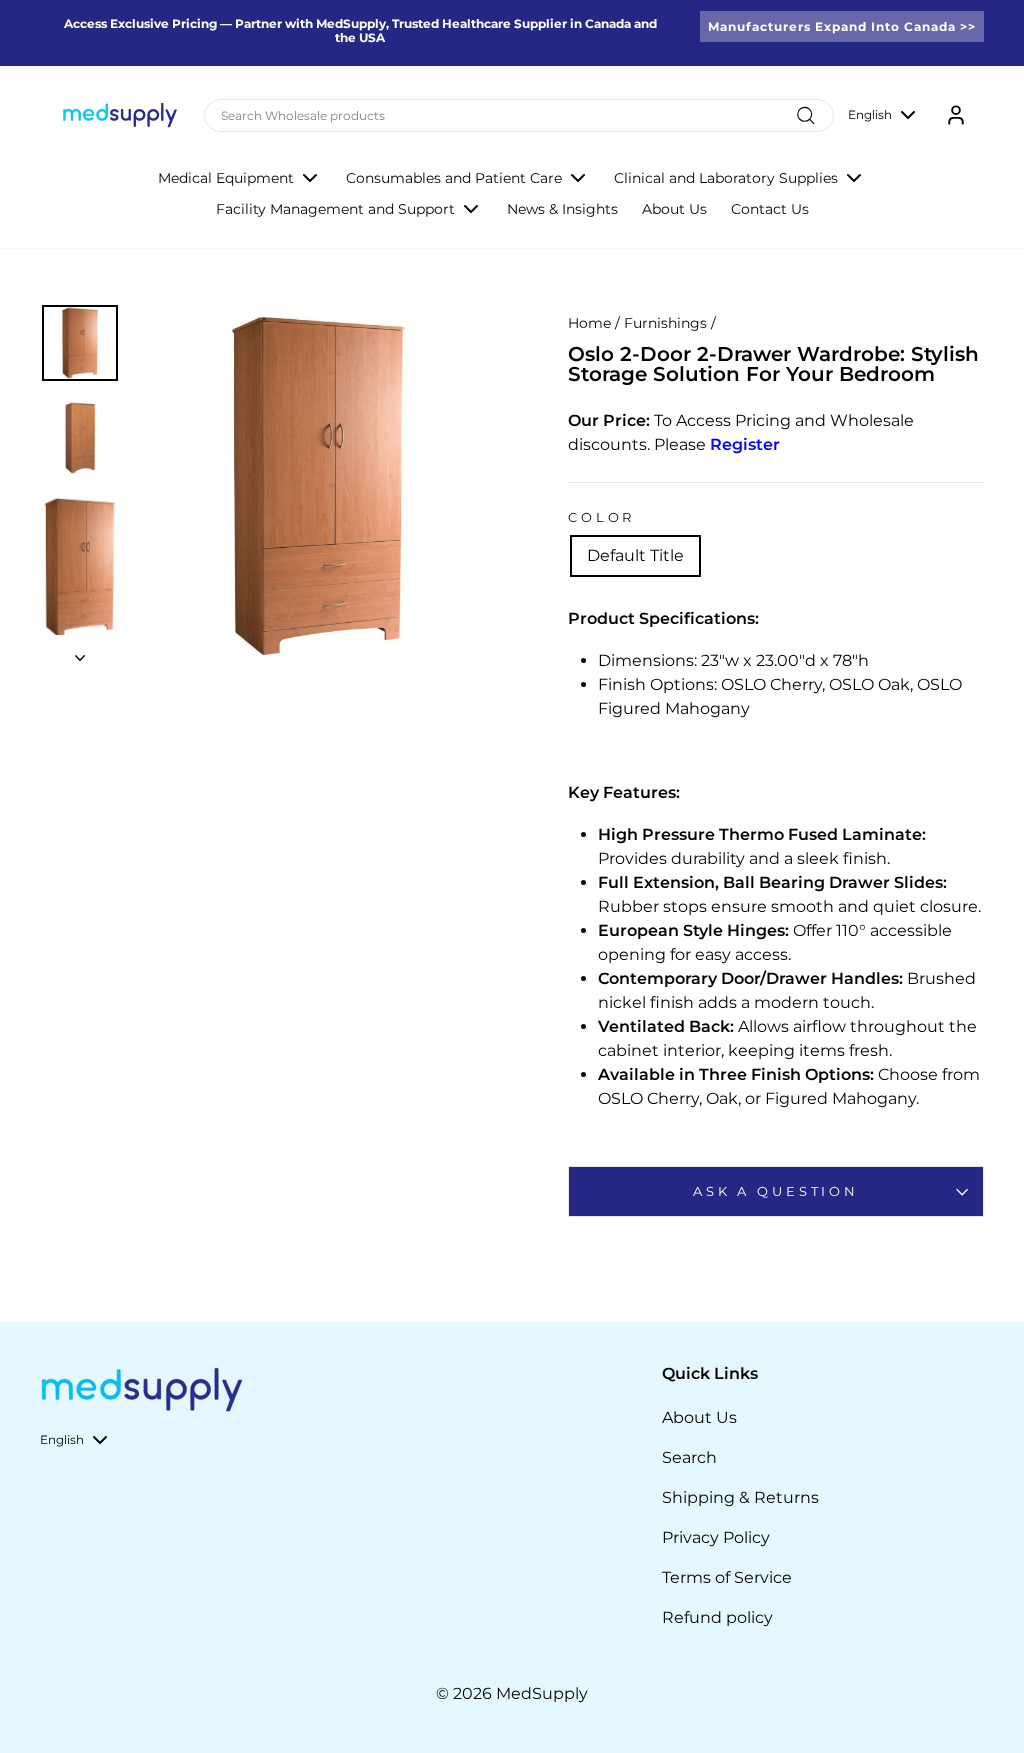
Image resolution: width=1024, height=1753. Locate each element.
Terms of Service (727, 1577)
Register (745, 444)
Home (589, 323)
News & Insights (562, 209)
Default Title (635, 555)
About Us (674, 209)
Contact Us (770, 209)
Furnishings (665, 323)
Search (689, 1457)
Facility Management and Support (335, 209)
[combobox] (519, 115)
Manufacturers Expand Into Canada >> (842, 26)
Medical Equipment (226, 178)
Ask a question (776, 1191)
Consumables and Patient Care (454, 178)
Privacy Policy (716, 1537)
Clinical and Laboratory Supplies (726, 178)
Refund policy (717, 1617)
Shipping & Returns (740, 1497)
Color (601, 517)
